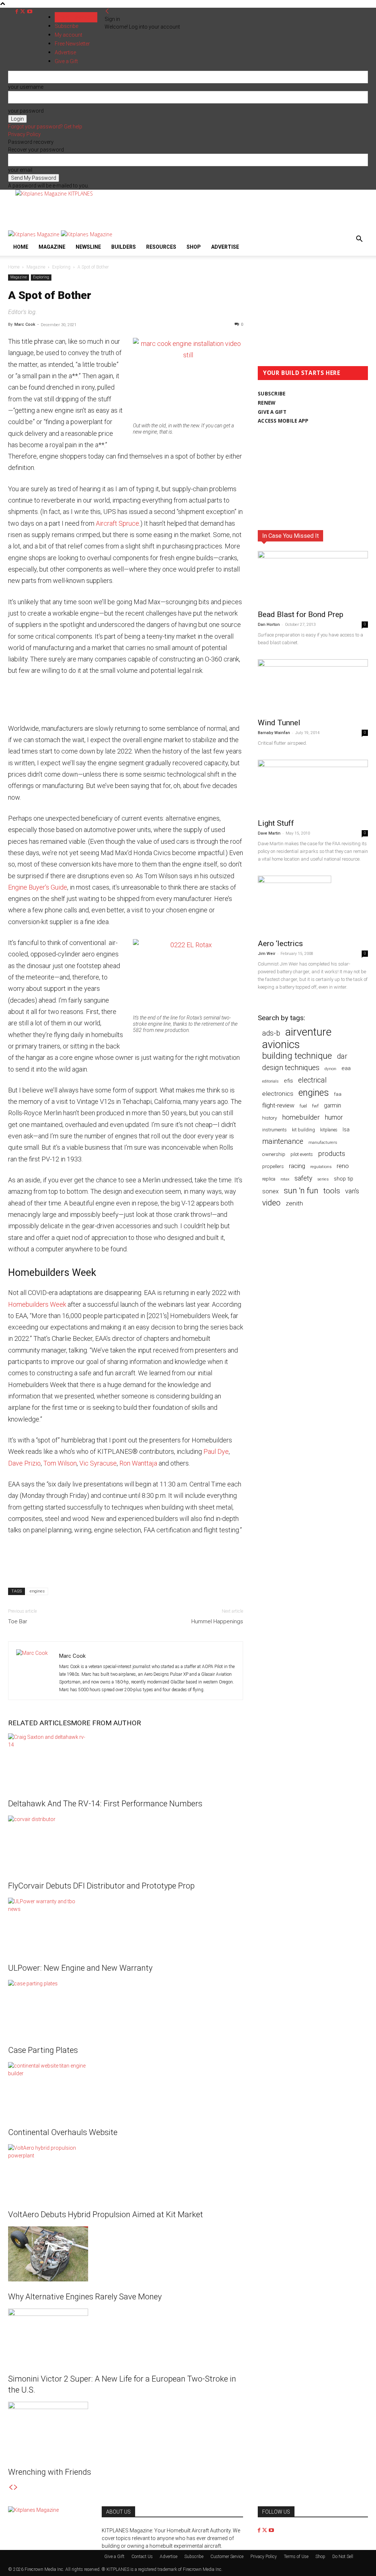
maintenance (283, 1141)
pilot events (302, 1154)
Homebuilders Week (37, 1304)
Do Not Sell (343, 2557)
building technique (297, 1056)
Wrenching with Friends (50, 2472)
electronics (278, 1094)
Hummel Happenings (217, 1621)
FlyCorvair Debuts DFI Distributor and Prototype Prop (101, 1886)
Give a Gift (114, 2557)
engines (37, 1591)
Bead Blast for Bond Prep (301, 614)
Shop (194, 247)
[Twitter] (23, 12)
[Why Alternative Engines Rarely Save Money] (126, 2254)
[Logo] (35, 234)
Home (21, 247)
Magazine (52, 247)
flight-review (278, 1105)
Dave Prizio (24, 1463)
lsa (346, 1130)
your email (20, 170)
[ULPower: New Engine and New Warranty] (126, 1925)
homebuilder (301, 1118)
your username (26, 87)
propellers (273, 1166)
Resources (161, 247)
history (270, 1118)
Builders (124, 247)
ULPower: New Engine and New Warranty (80, 1968)
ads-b (271, 1033)
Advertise (225, 247)
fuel (303, 1106)
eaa (346, 1068)
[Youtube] (30, 12)
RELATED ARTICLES (39, 1723)
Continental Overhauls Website (63, 2132)
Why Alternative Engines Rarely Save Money (85, 2297)
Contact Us (142, 2557)
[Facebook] (17, 12)
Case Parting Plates (43, 2050)
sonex (270, 1191)
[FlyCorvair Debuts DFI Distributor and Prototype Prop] (126, 1843)
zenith (294, 1203)
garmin (332, 1105)
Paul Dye (216, 1451)
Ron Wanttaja (138, 1463)
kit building (303, 1130)
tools (332, 1191)
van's (352, 1191)
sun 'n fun (301, 1191)
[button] (359, 240)
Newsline (88, 247)
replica (269, 1179)
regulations (321, 1167)
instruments (274, 1130)
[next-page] (16, 2488)
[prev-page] (11, 2488)
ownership (274, 1154)
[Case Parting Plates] (126, 2007)
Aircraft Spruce (117, 523)
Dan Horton (269, 625)
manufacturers (323, 1142)
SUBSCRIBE (272, 394)
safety (303, 1178)
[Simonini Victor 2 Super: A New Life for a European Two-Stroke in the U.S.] (126, 2336)
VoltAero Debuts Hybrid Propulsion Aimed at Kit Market (106, 2214)
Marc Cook (25, 324)
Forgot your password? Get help (45, 127)
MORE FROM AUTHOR (106, 1723)
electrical (312, 1080)
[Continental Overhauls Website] (126, 2090)
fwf (315, 1106)
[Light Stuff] (313, 787)
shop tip (344, 1179)
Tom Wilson (60, 1463)
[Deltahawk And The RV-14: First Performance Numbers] (126, 1761)
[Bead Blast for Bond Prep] (313, 578)
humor (334, 1117)
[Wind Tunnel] (313, 686)
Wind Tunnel (279, 723)
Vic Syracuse (98, 1463)
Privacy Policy (24, 134)
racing (297, 1166)
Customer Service (227, 2557)
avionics (281, 1045)
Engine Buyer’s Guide (38, 887)
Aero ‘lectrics (280, 944)
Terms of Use (296, 2557)
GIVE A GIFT (272, 412)
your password (26, 111)
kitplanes (329, 1130)
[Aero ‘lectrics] (313, 905)
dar (342, 1056)
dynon (330, 1069)
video (271, 1203)
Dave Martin (269, 833)
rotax (285, 1179)
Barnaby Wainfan (274, 733)
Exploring (61, 267)
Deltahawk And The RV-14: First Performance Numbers (105, 1804)
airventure (308, 1032)
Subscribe (66, 26)
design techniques (291, 1068)
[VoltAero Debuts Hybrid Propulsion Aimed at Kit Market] (126, 2172)
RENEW (267, 403)
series (323, 1179)
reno (343, 1166)
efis (288, 1081)
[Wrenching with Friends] (126, 2429)
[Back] (107, 11)
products (332, 1154)
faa (338, 1094)
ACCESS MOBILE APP (283, 421)
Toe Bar (18, 1621)
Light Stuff (276, 823)
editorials (270, 1081)
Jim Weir (267, 954)
